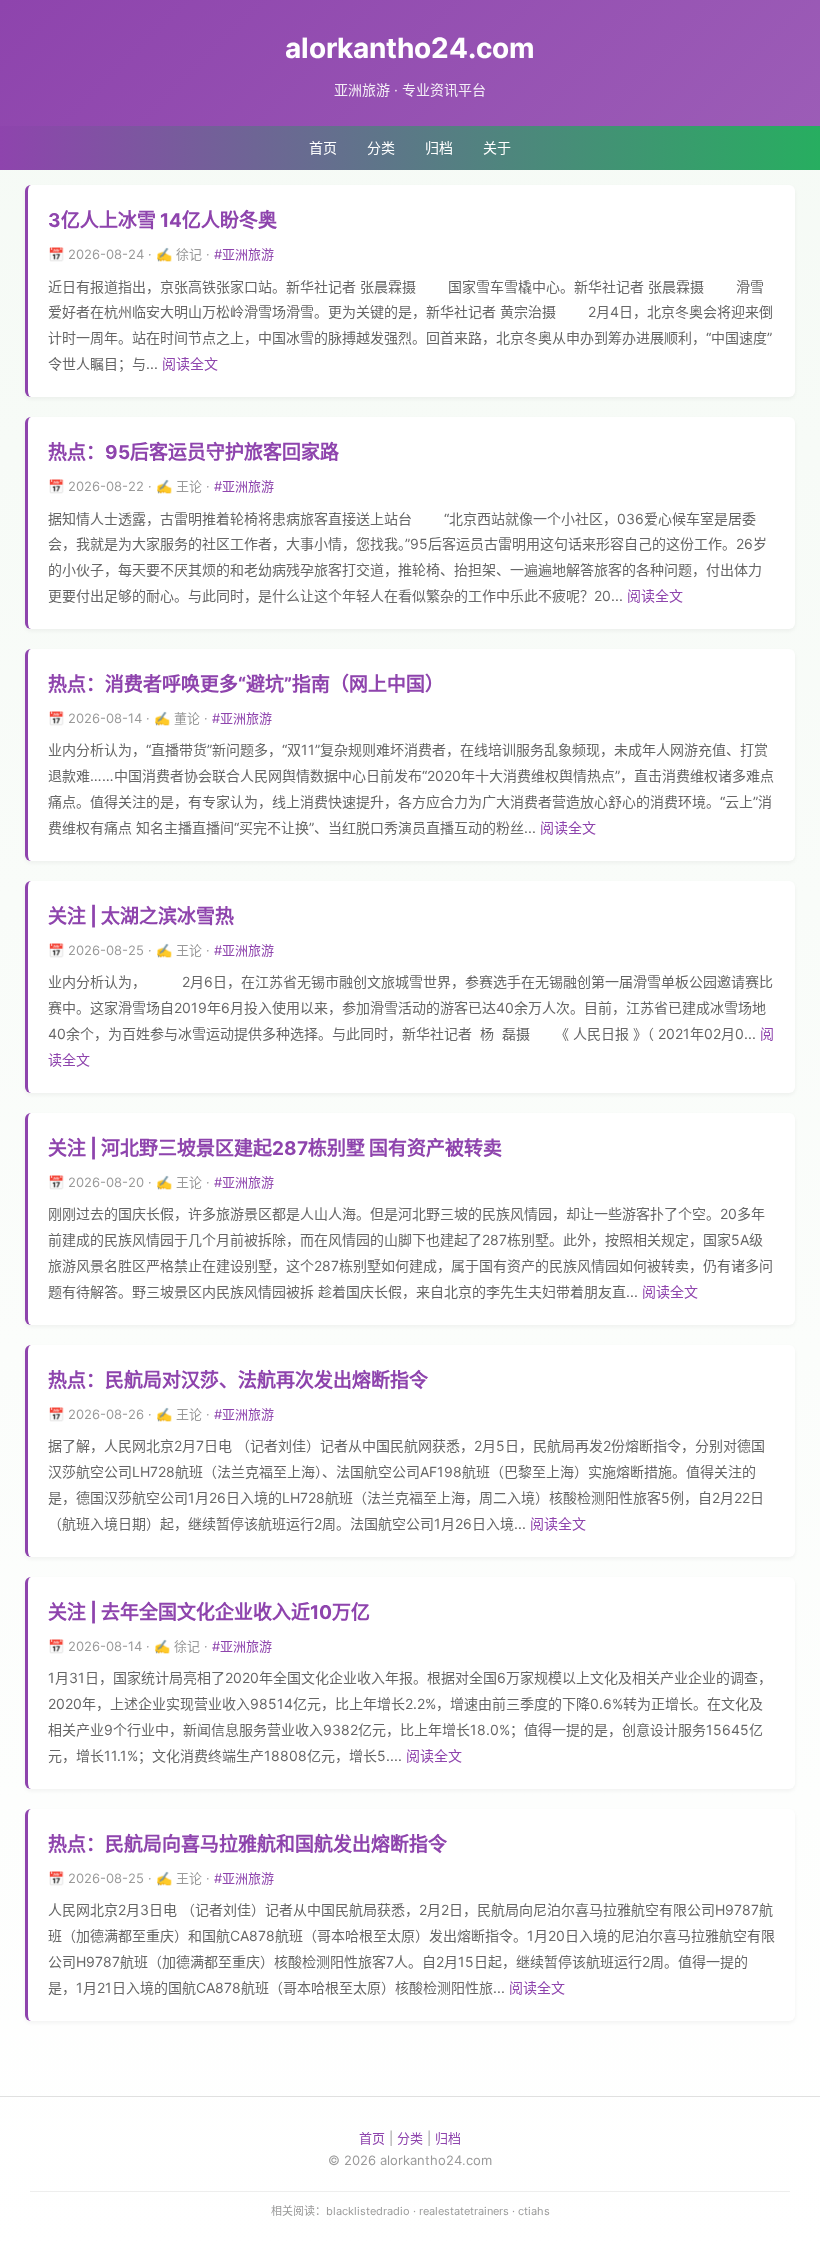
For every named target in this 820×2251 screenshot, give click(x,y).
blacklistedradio (368, 2211)
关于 (497, 147)
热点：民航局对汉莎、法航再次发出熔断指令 (238, 1380)
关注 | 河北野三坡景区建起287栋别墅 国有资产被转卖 (275, 1148)
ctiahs (534, 2211)
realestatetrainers (464, 2211)
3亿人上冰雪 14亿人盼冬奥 (162, 220)
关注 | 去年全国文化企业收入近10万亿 (209, 1612)
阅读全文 (190, 363)
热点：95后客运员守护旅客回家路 (193, 452)
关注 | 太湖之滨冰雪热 (141, 916)
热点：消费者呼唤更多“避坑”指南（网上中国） (246, 684)
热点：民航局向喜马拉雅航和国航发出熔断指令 (247, 1844)
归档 (439, 147)
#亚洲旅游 (244, 254)
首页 (323, 147)
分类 (381, 147)
